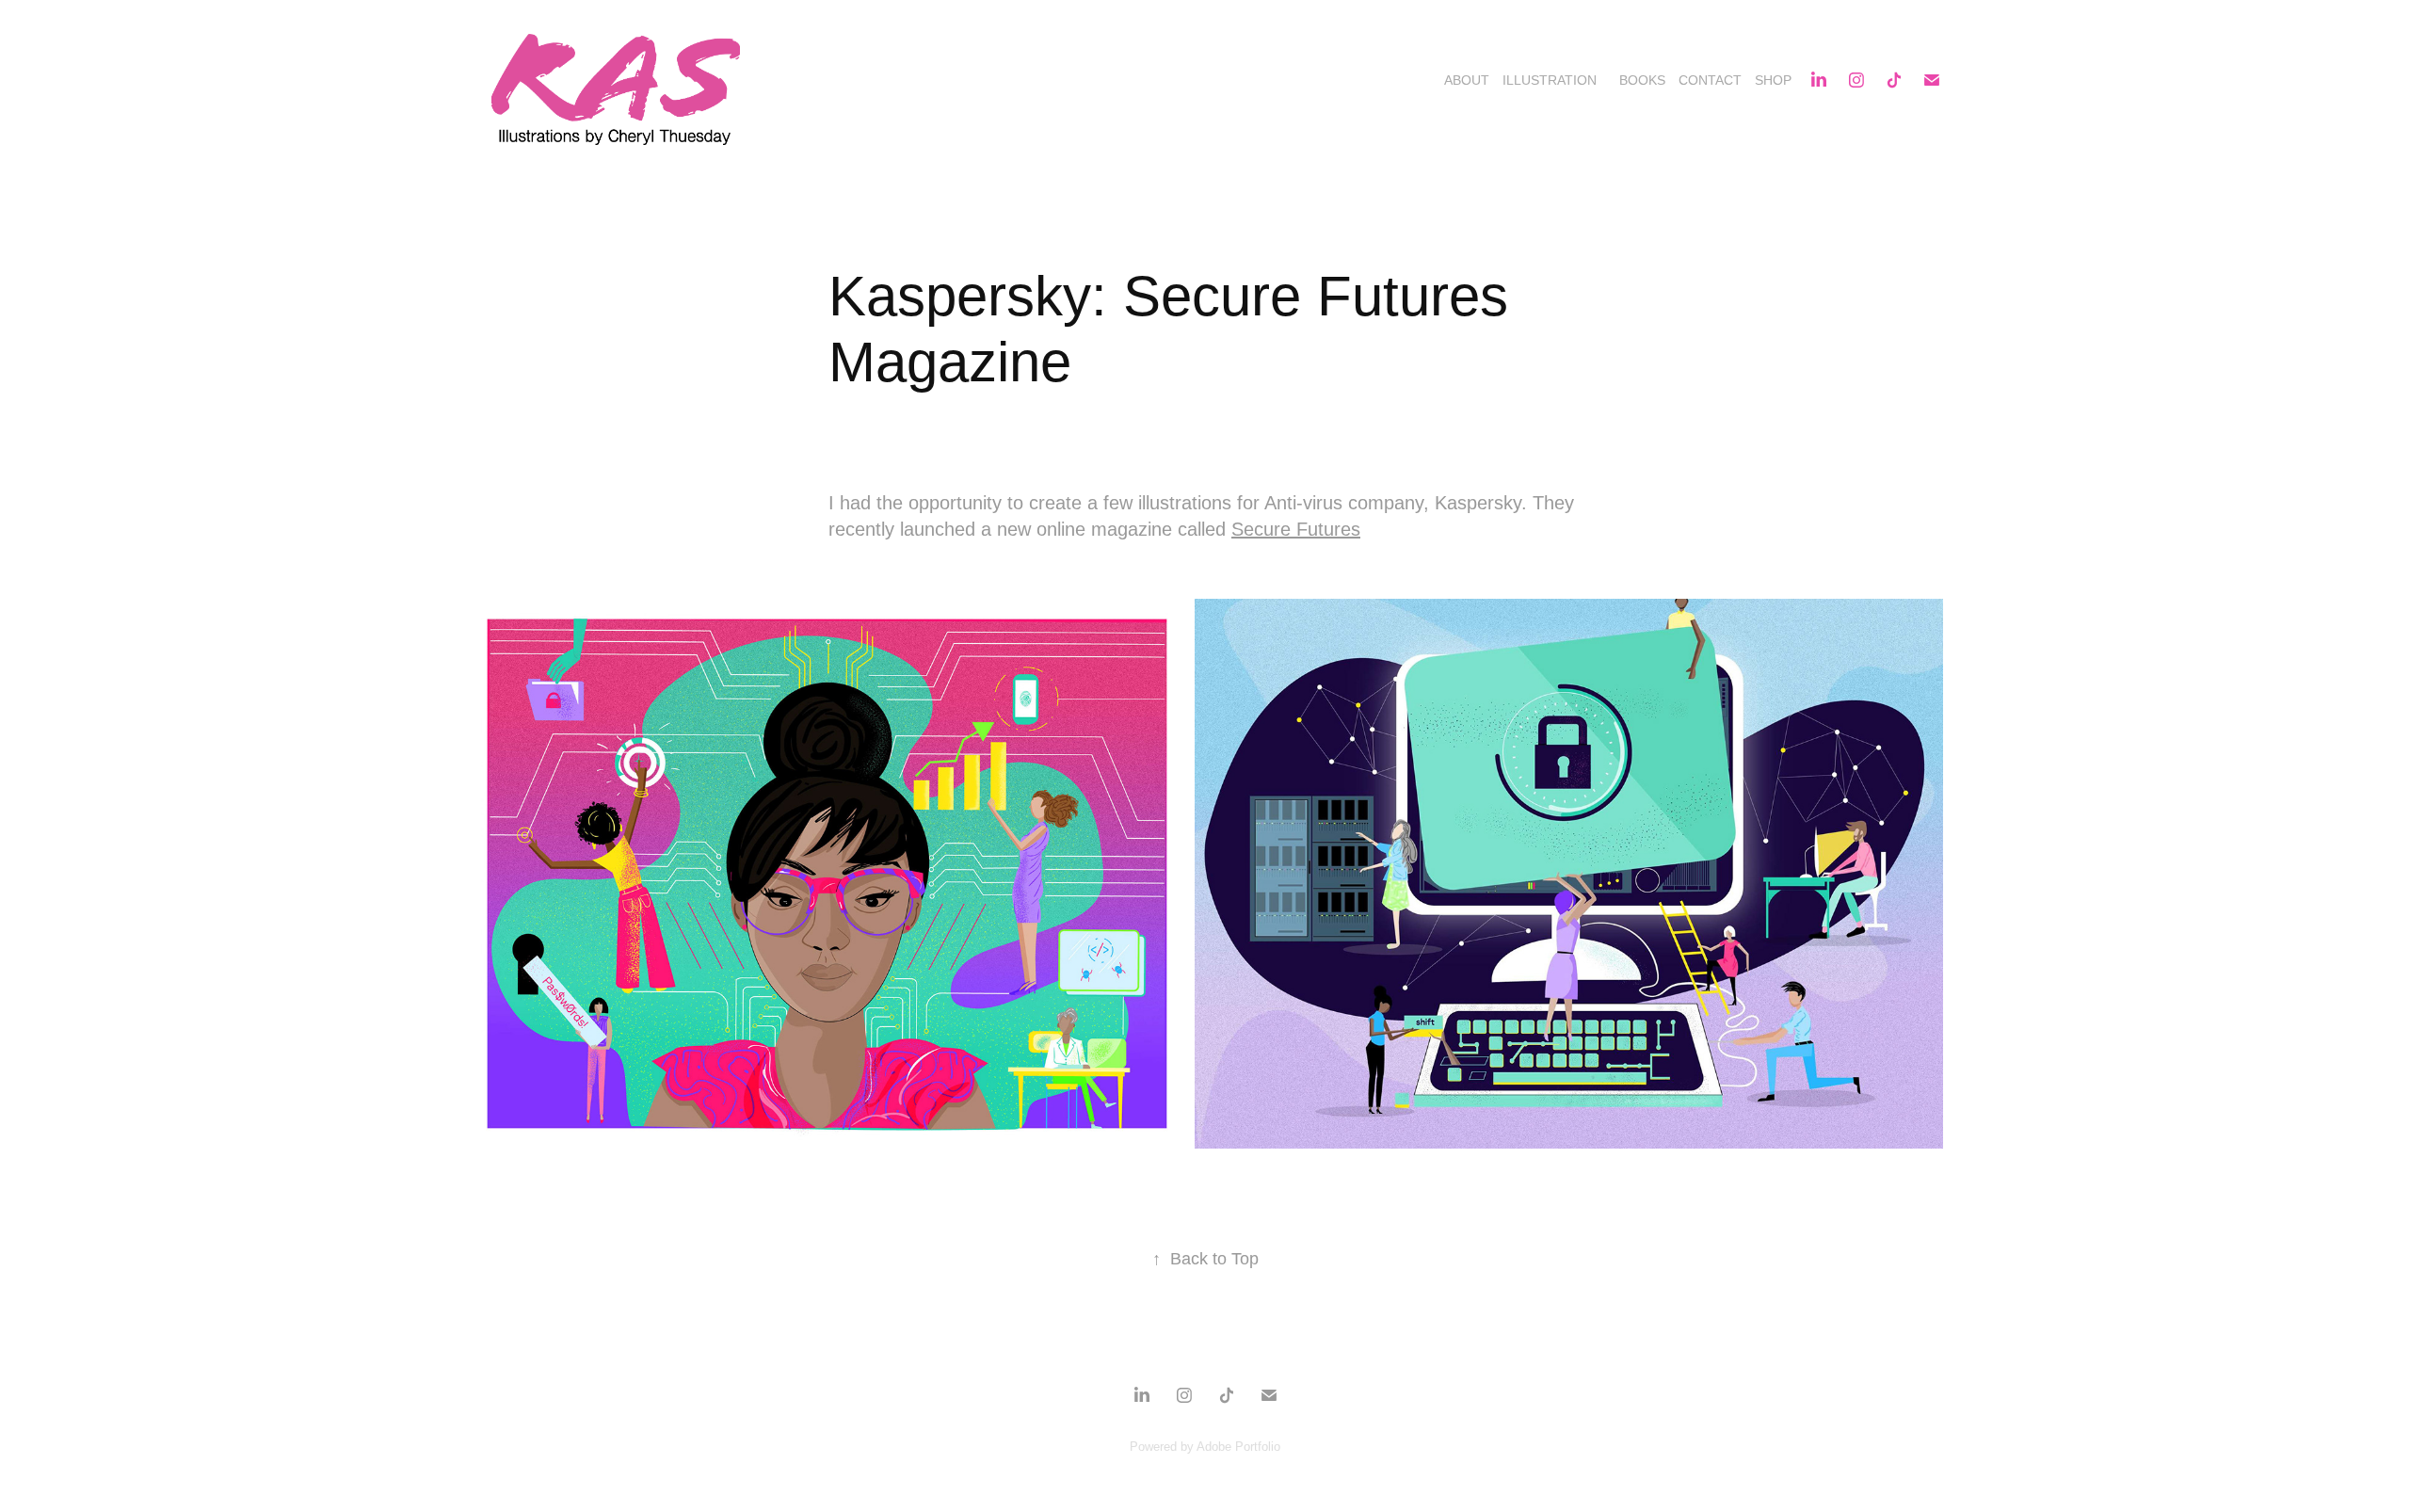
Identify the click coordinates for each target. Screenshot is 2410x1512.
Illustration (1550, 80)
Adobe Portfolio (1238, 1447)
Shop (1773, 80)
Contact (1710, 80)
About (1467, 80)
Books (1642, 80)
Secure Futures (1296, 529)
